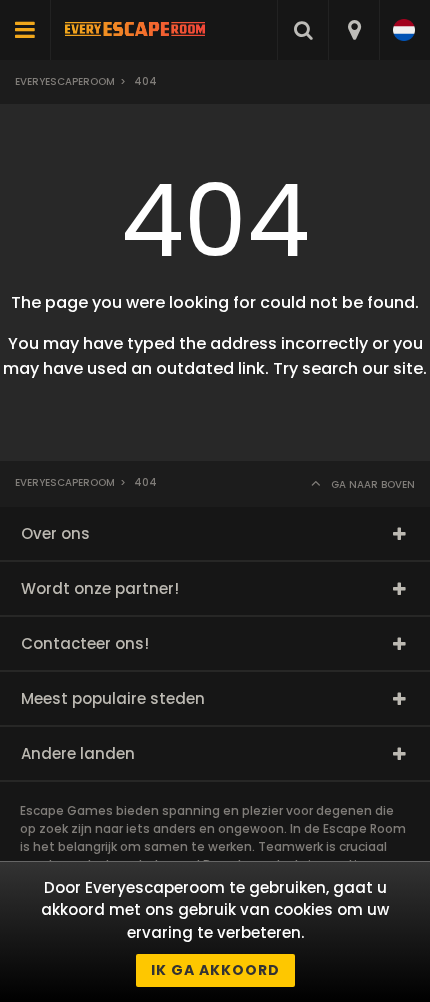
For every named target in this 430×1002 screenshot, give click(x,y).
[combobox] (353, 30)
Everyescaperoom (65, 81)
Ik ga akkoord (215, 970)
